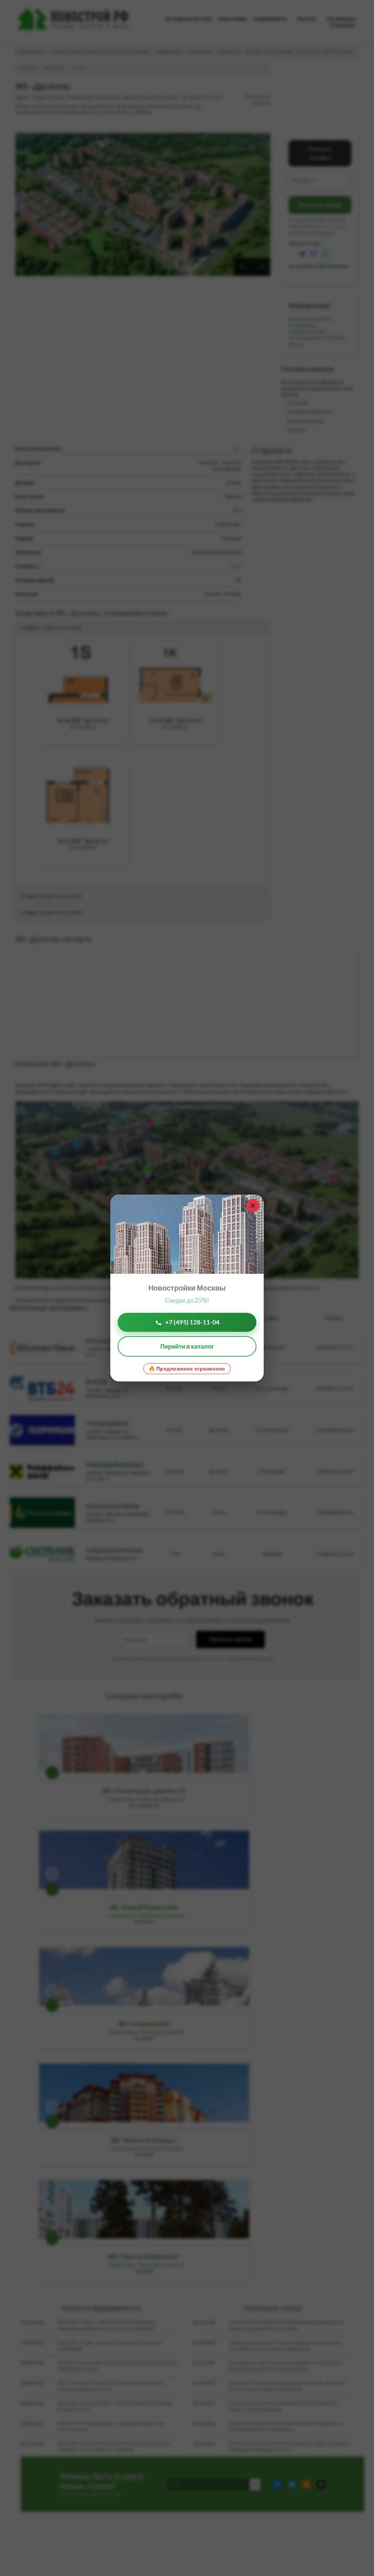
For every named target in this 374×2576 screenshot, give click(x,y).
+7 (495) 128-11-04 (192, 1322)
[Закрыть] (253, 1206)
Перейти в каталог (187, 1346)
